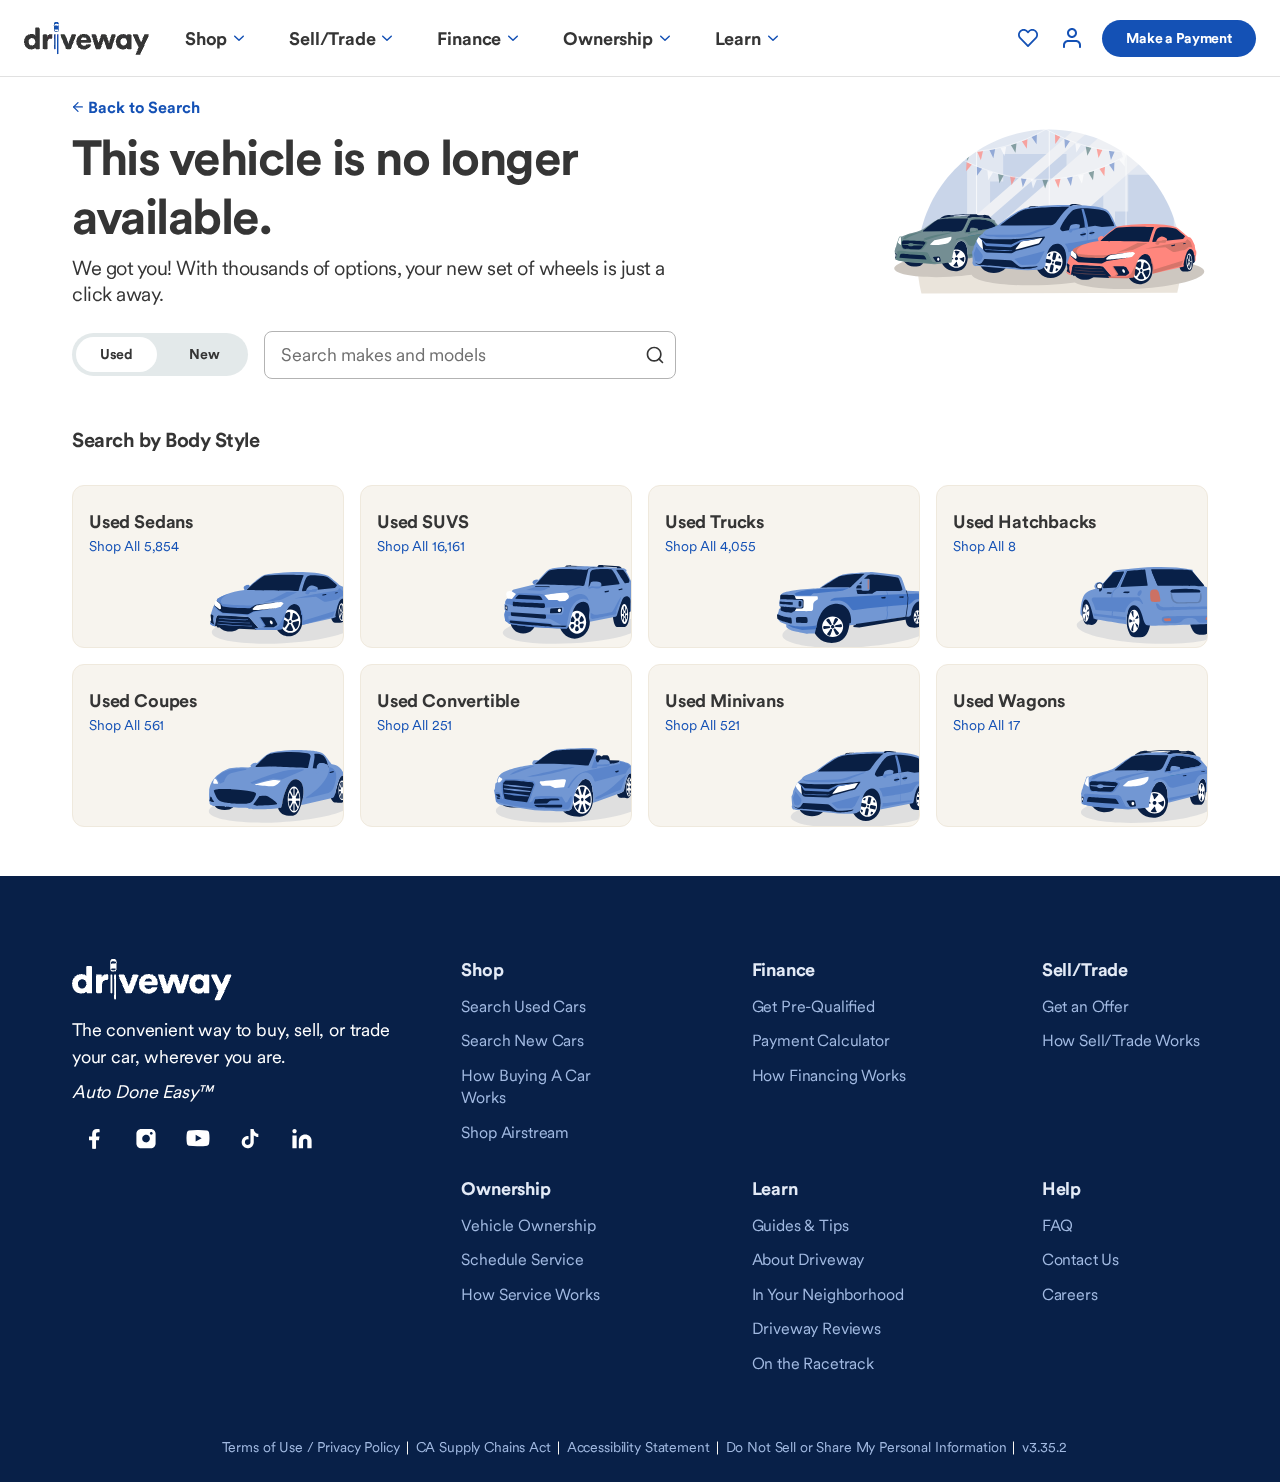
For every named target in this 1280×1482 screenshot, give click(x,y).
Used (116, 354)
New (204, 354)
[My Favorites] (1028, 38)
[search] (655, 355)
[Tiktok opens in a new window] (250, 1139)
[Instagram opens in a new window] (146, 1139)
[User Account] (1072, 38)
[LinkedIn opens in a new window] (302, 1139)
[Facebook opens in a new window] (94, 1139)
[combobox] (456, 354)
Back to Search (144, 107)
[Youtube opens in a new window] (198, 1139)
